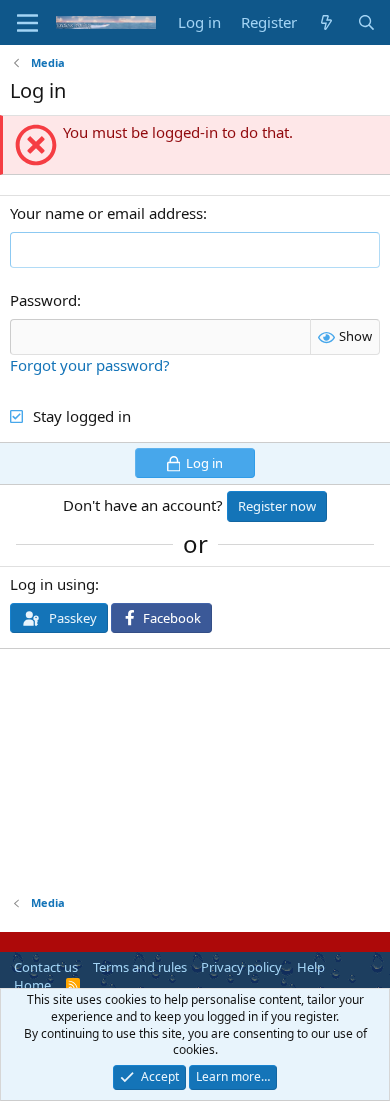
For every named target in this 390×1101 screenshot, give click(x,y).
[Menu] (27, 23)
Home (32, 985)
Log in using (52, 584)
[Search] (366, 22)
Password (43, 300)
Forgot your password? (90, 365)
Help (311, 967)
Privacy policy (241, 967)
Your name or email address (106, 213)
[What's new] (326, 22)
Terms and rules (140, 967)
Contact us (46, 967)
